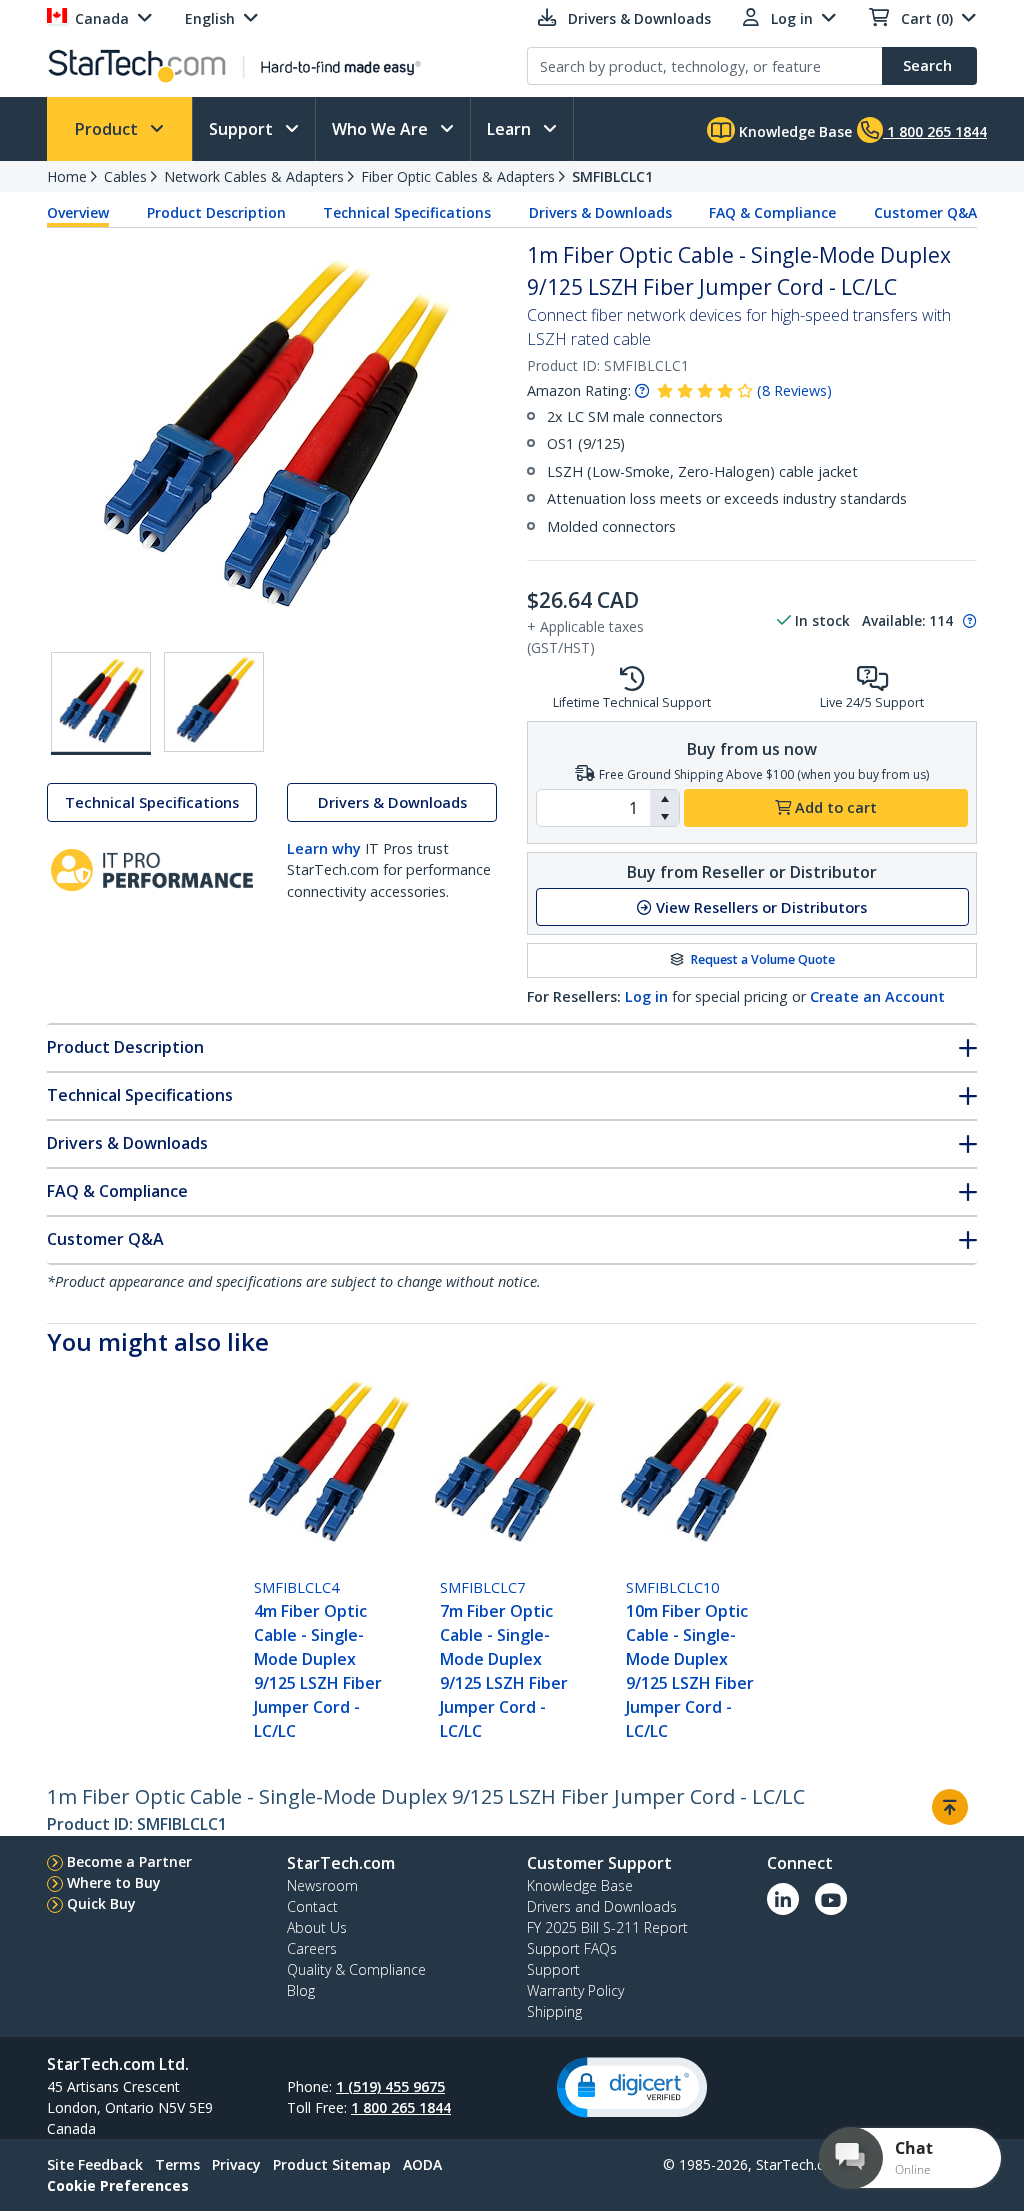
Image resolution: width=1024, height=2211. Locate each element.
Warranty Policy (575, 1990)
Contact (312, 1906)
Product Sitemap (332, 2164)
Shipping (554, 2011)
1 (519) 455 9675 (390, 2086)
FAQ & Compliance (772, 212)
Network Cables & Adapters (254, 176)
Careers (312, 1948)
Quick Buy (101, 1903)
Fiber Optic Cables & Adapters (458, 176)
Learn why (324, 848)
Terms (177, 2164)
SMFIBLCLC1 (612, 176)
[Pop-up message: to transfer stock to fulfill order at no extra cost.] (967, 621)
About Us (317, 1927)
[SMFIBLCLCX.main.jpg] (101, 703)
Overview (78, 212)
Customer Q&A (925, 212)
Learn (511, 129)
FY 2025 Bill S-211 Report (607, 1927)
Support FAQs (572, 1948)
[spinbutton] (593, 808)
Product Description (216, 212)
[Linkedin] (783, 1899)
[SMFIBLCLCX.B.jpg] (214, 702)
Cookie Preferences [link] (118, 2185)
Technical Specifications (407, 212)
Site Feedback (95, 2164)
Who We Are (382, 129)
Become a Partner (129, 1861)
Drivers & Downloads (600, 212)
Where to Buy (114, 1882)
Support (243, 129)
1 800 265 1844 (401, 2107)
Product (108, 129)
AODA (422, 2164)
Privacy (236, 2164)
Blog (301, 1990)
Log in (646, 996)
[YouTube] (831, 1899)
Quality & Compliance (356, 1969)
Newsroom (322, 1885)
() (794, 390)
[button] (664, 799)
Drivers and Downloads (602, 1906)
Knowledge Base (793, 131)
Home (67, 176)
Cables (125, 176)
